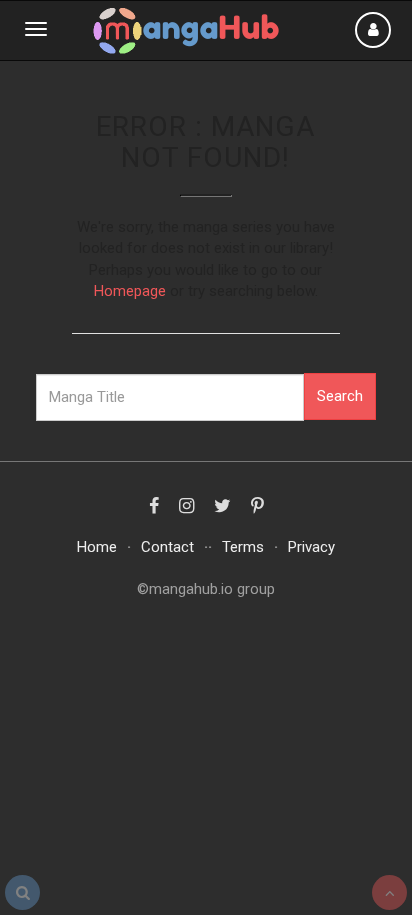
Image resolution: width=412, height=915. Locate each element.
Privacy (311, 547)
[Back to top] (389, 892)
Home (97, 547)
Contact (167, 547)
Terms (243, 547)
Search (340, 396)
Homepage (130, 291)
